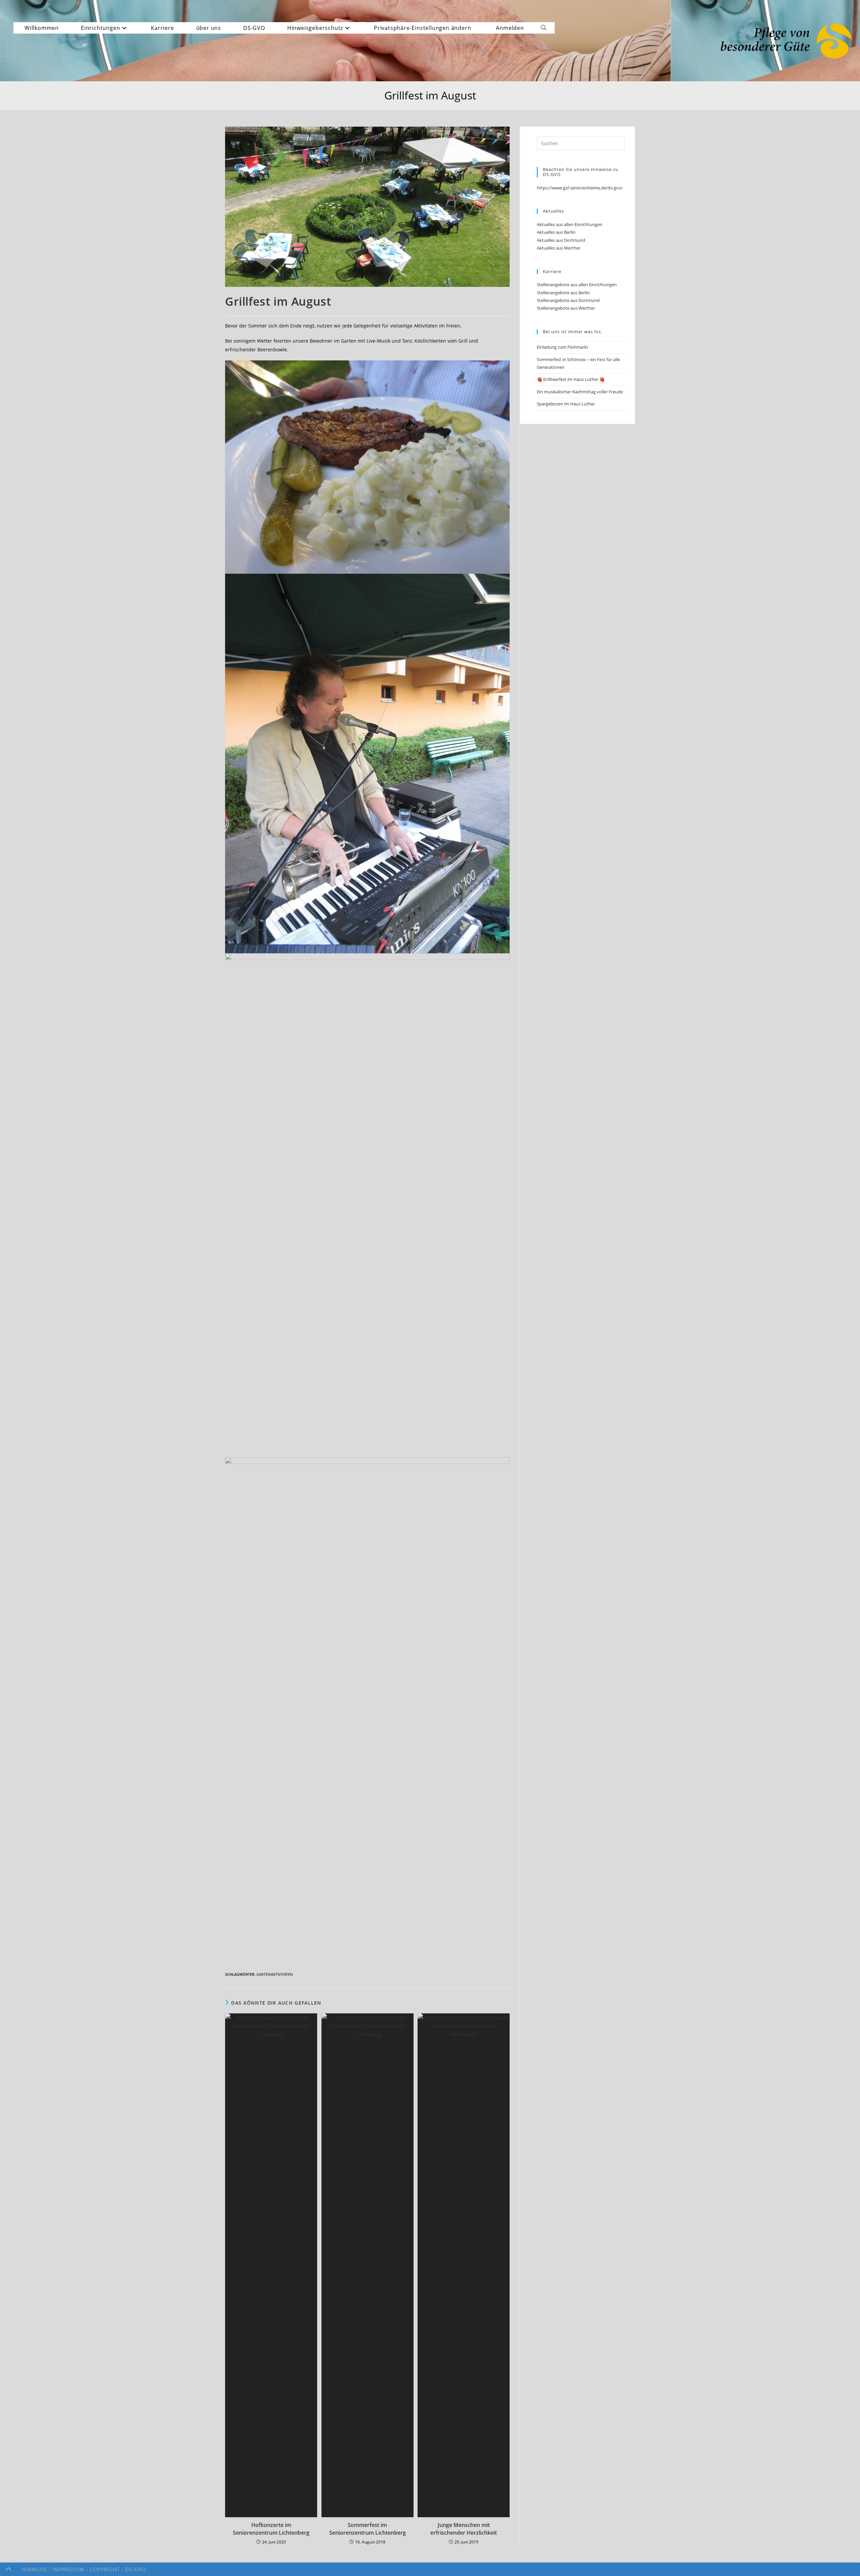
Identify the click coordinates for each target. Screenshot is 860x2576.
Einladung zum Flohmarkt (563, 347)
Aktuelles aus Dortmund (561, 240)
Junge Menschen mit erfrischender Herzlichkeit (464, 2529)
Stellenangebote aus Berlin (563, 293)
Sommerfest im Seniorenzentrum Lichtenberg (368, 2529)
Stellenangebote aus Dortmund (568, 300)
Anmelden (510, 28)
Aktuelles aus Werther (559, 248)
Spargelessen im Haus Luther (566, 404)
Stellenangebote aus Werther (566, 308)
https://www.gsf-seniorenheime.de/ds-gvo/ (580, 188)
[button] (425, 28)
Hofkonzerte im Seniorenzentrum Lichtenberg (271, 2529)
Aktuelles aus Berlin (556, 232)
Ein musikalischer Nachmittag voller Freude (580, 392)
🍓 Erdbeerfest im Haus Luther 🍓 (571, 379)
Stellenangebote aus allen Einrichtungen (577, 285)
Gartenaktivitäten (275, 1974)
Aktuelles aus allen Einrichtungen (570, 224)
